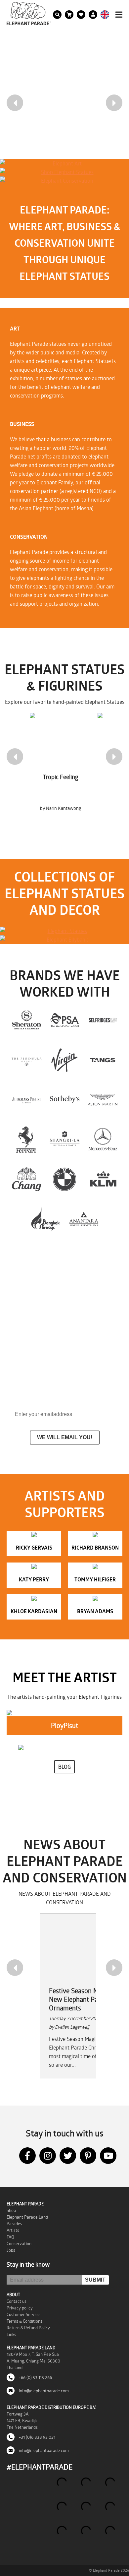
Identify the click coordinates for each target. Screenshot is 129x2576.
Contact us (17, 2301)
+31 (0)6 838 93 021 (37, 2437)
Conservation (19, 2243)
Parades (14, 2224)
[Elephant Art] (64, 163)
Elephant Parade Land (27, 2217)
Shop (11, 2210)
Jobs (11, 2250)
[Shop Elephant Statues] (64, 172)
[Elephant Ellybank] (64, 940)
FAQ (10, 2237)
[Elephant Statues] (64, 931)
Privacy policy (20, 2308)
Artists (13, 2230)
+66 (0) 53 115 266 (35, 2377)
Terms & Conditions (24, 2321)
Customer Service (23, 2314)
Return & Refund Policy (28, 2328)
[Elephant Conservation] (64, 181)
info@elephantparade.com (43, 2391)
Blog (64, 1767)
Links (11, 2334)
